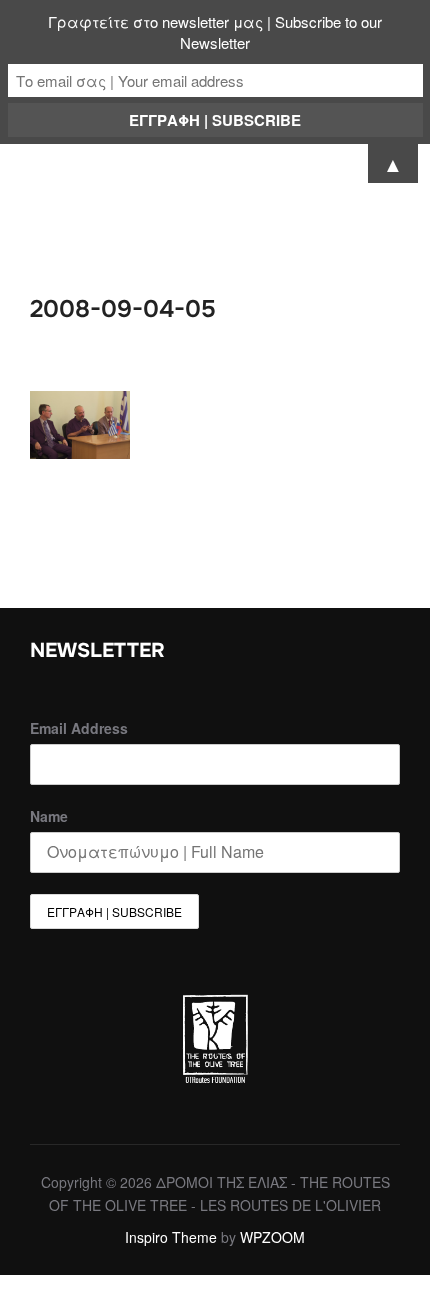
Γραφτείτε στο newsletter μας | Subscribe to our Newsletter (215, 32)
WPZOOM (272, 1237)
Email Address (79, 728)
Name (49, 816)
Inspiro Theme (171, 1237)
